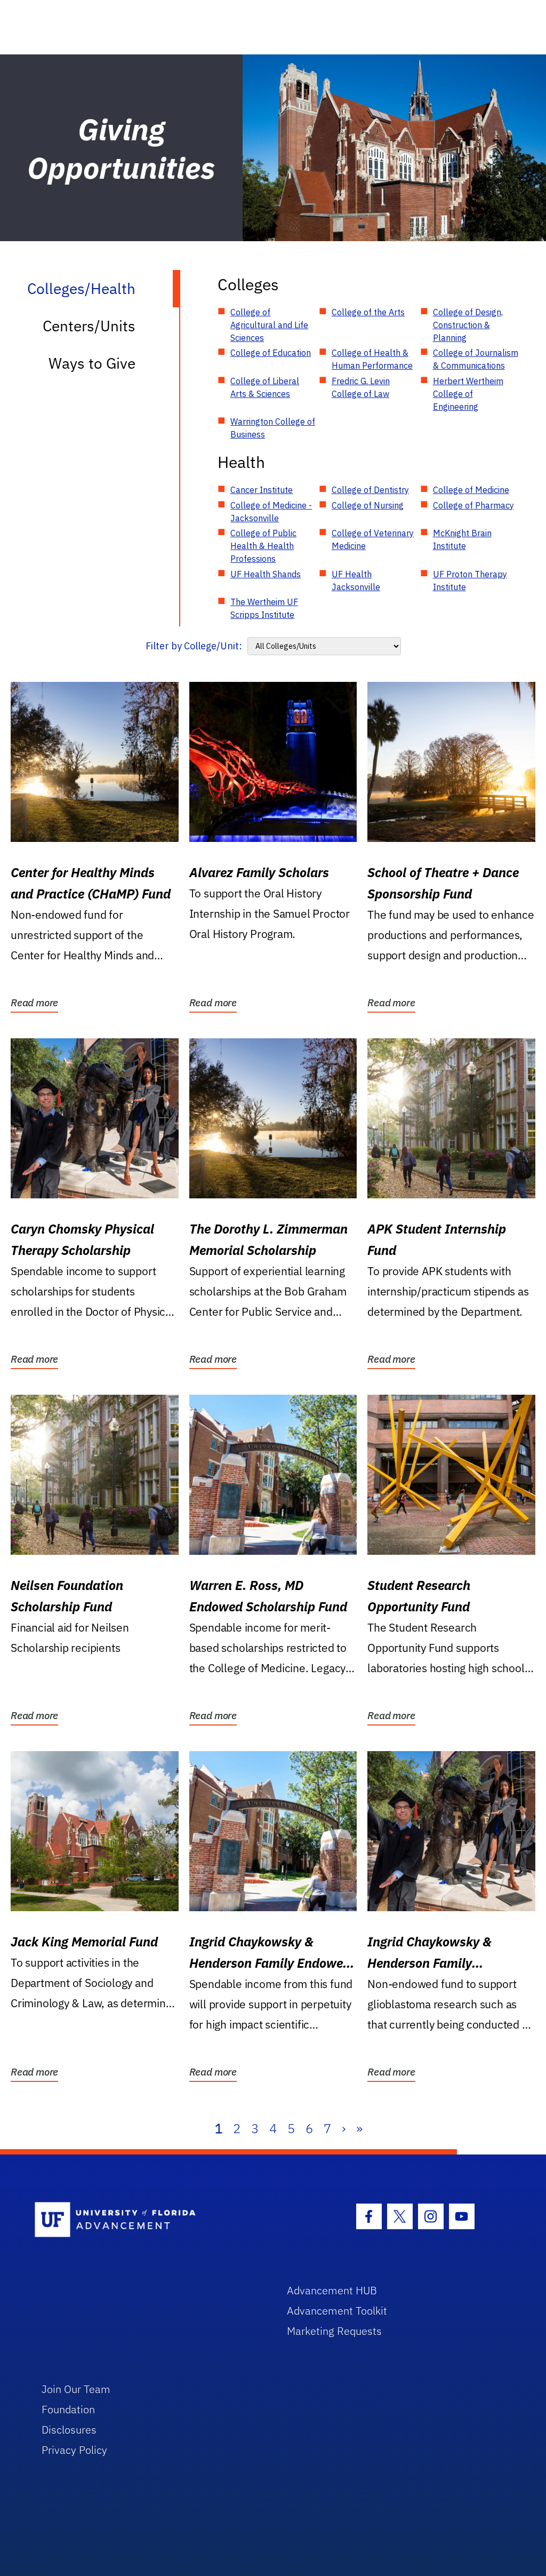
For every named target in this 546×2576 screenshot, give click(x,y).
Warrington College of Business (273, 428)
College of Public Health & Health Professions (263, 546)
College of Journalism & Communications (476, 359)
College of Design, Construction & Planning (468, 325)
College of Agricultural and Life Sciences (269, 325)
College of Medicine (471, 490)
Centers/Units (89, 326)
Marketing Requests (334, 2331)
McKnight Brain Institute (462, 539)
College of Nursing (368, 505)
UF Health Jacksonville (356, 581)
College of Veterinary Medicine (373, 539)
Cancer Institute (262, 490)
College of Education (271, 353)
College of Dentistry (370, 490)
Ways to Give (92, 363)
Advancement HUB (332, 2290)
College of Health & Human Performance (372, 359)
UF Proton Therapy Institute (470, 581)
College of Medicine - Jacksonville (271, 512)
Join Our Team (76, 2389)
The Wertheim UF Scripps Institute (264, 608)
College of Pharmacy (473, 505)
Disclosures (69, 2430)
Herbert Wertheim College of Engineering (468, 394)
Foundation (68, 2409)
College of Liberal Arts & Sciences (265, 387)
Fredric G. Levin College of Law (361, 387)
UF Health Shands (266, 574)
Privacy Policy (74, 2450)
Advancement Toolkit (337, 2311)
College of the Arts (368, 312)
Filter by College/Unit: (194, 646)
